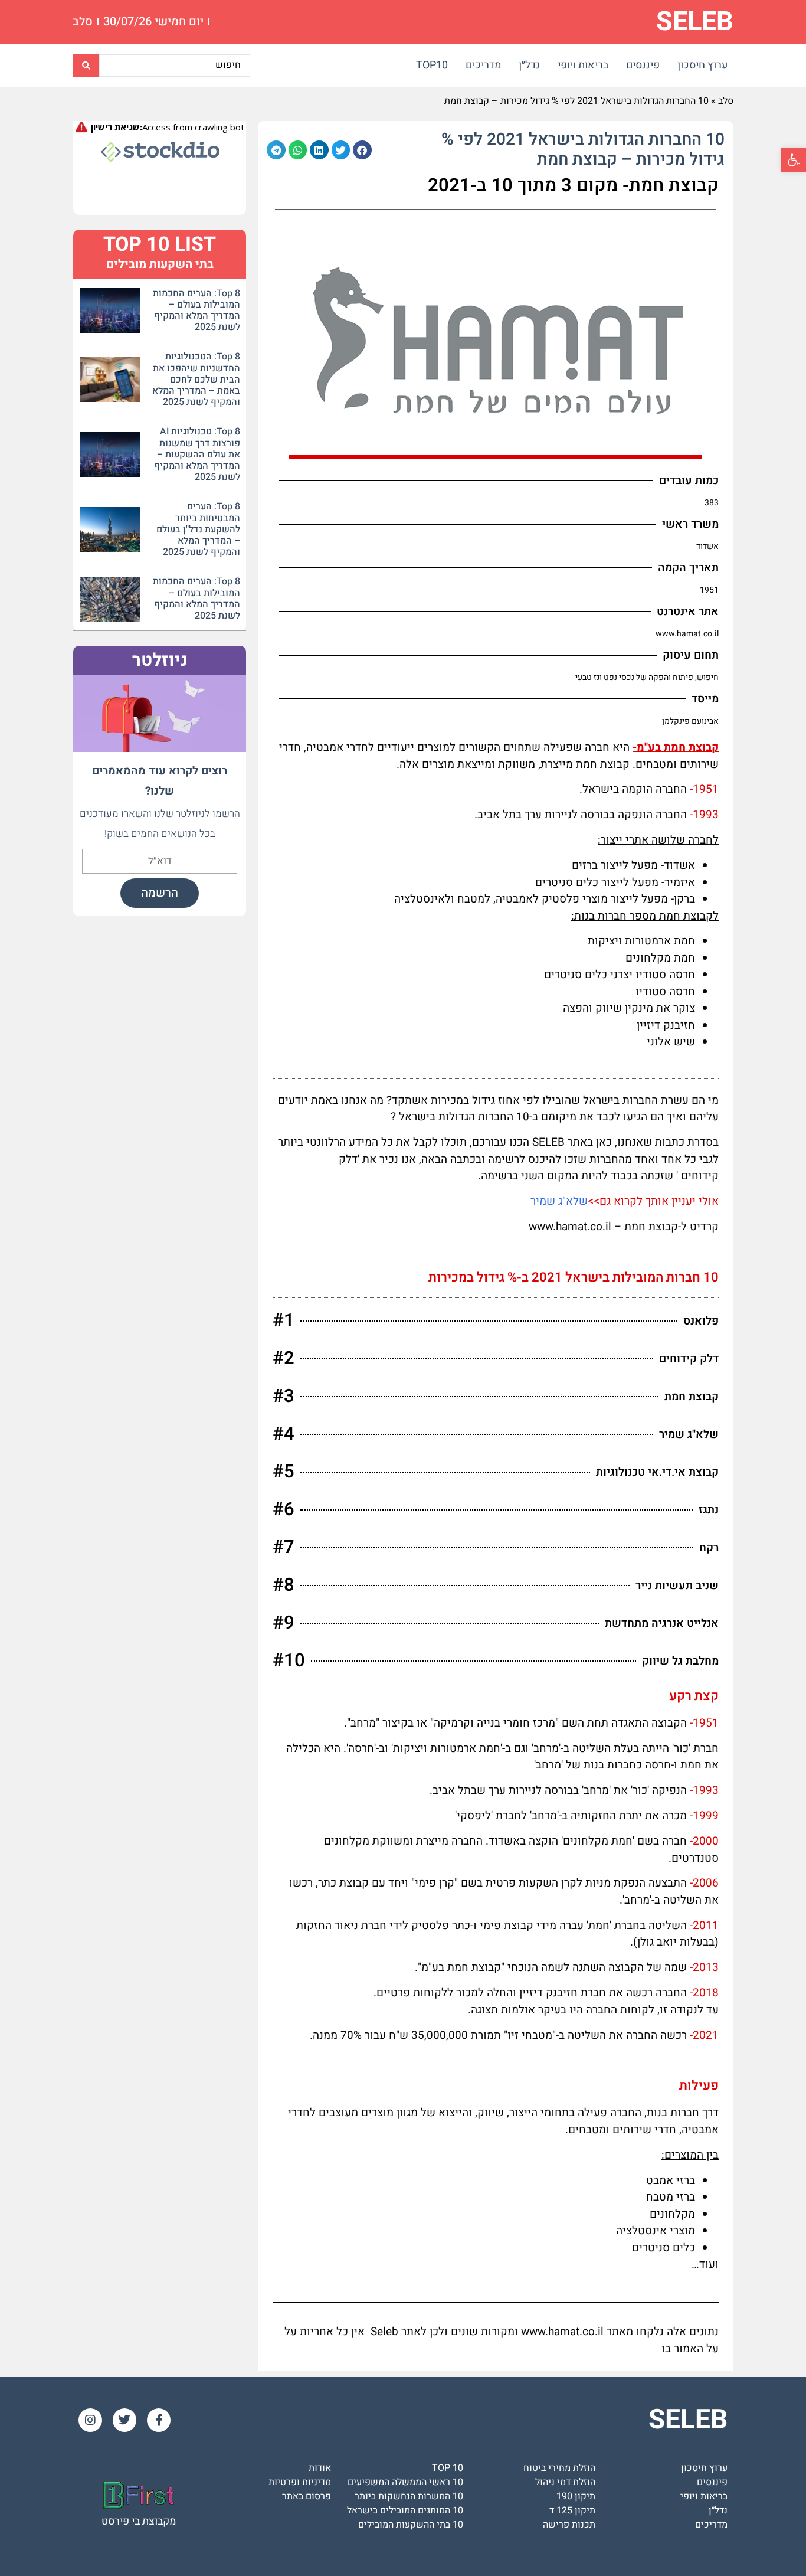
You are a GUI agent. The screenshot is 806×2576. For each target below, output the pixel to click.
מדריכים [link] (483, 65)
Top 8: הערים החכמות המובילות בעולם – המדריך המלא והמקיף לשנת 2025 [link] (196, 310)
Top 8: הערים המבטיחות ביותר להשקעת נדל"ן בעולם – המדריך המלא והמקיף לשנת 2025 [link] (198, 529)
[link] (794, 160)
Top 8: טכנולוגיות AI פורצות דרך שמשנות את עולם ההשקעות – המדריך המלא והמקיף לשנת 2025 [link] (197, 454)
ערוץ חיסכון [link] (702, 65)
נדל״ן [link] (529, 65)
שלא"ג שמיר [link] (559, 1201)
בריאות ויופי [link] (583, 65)
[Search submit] (86, 66)
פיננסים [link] (643, 65)
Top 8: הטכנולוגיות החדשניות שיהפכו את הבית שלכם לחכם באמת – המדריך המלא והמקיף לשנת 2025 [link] (196, 379)
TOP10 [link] (432, 65)
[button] (362, 150)
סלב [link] (726, 101)
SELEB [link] (695, 22)
